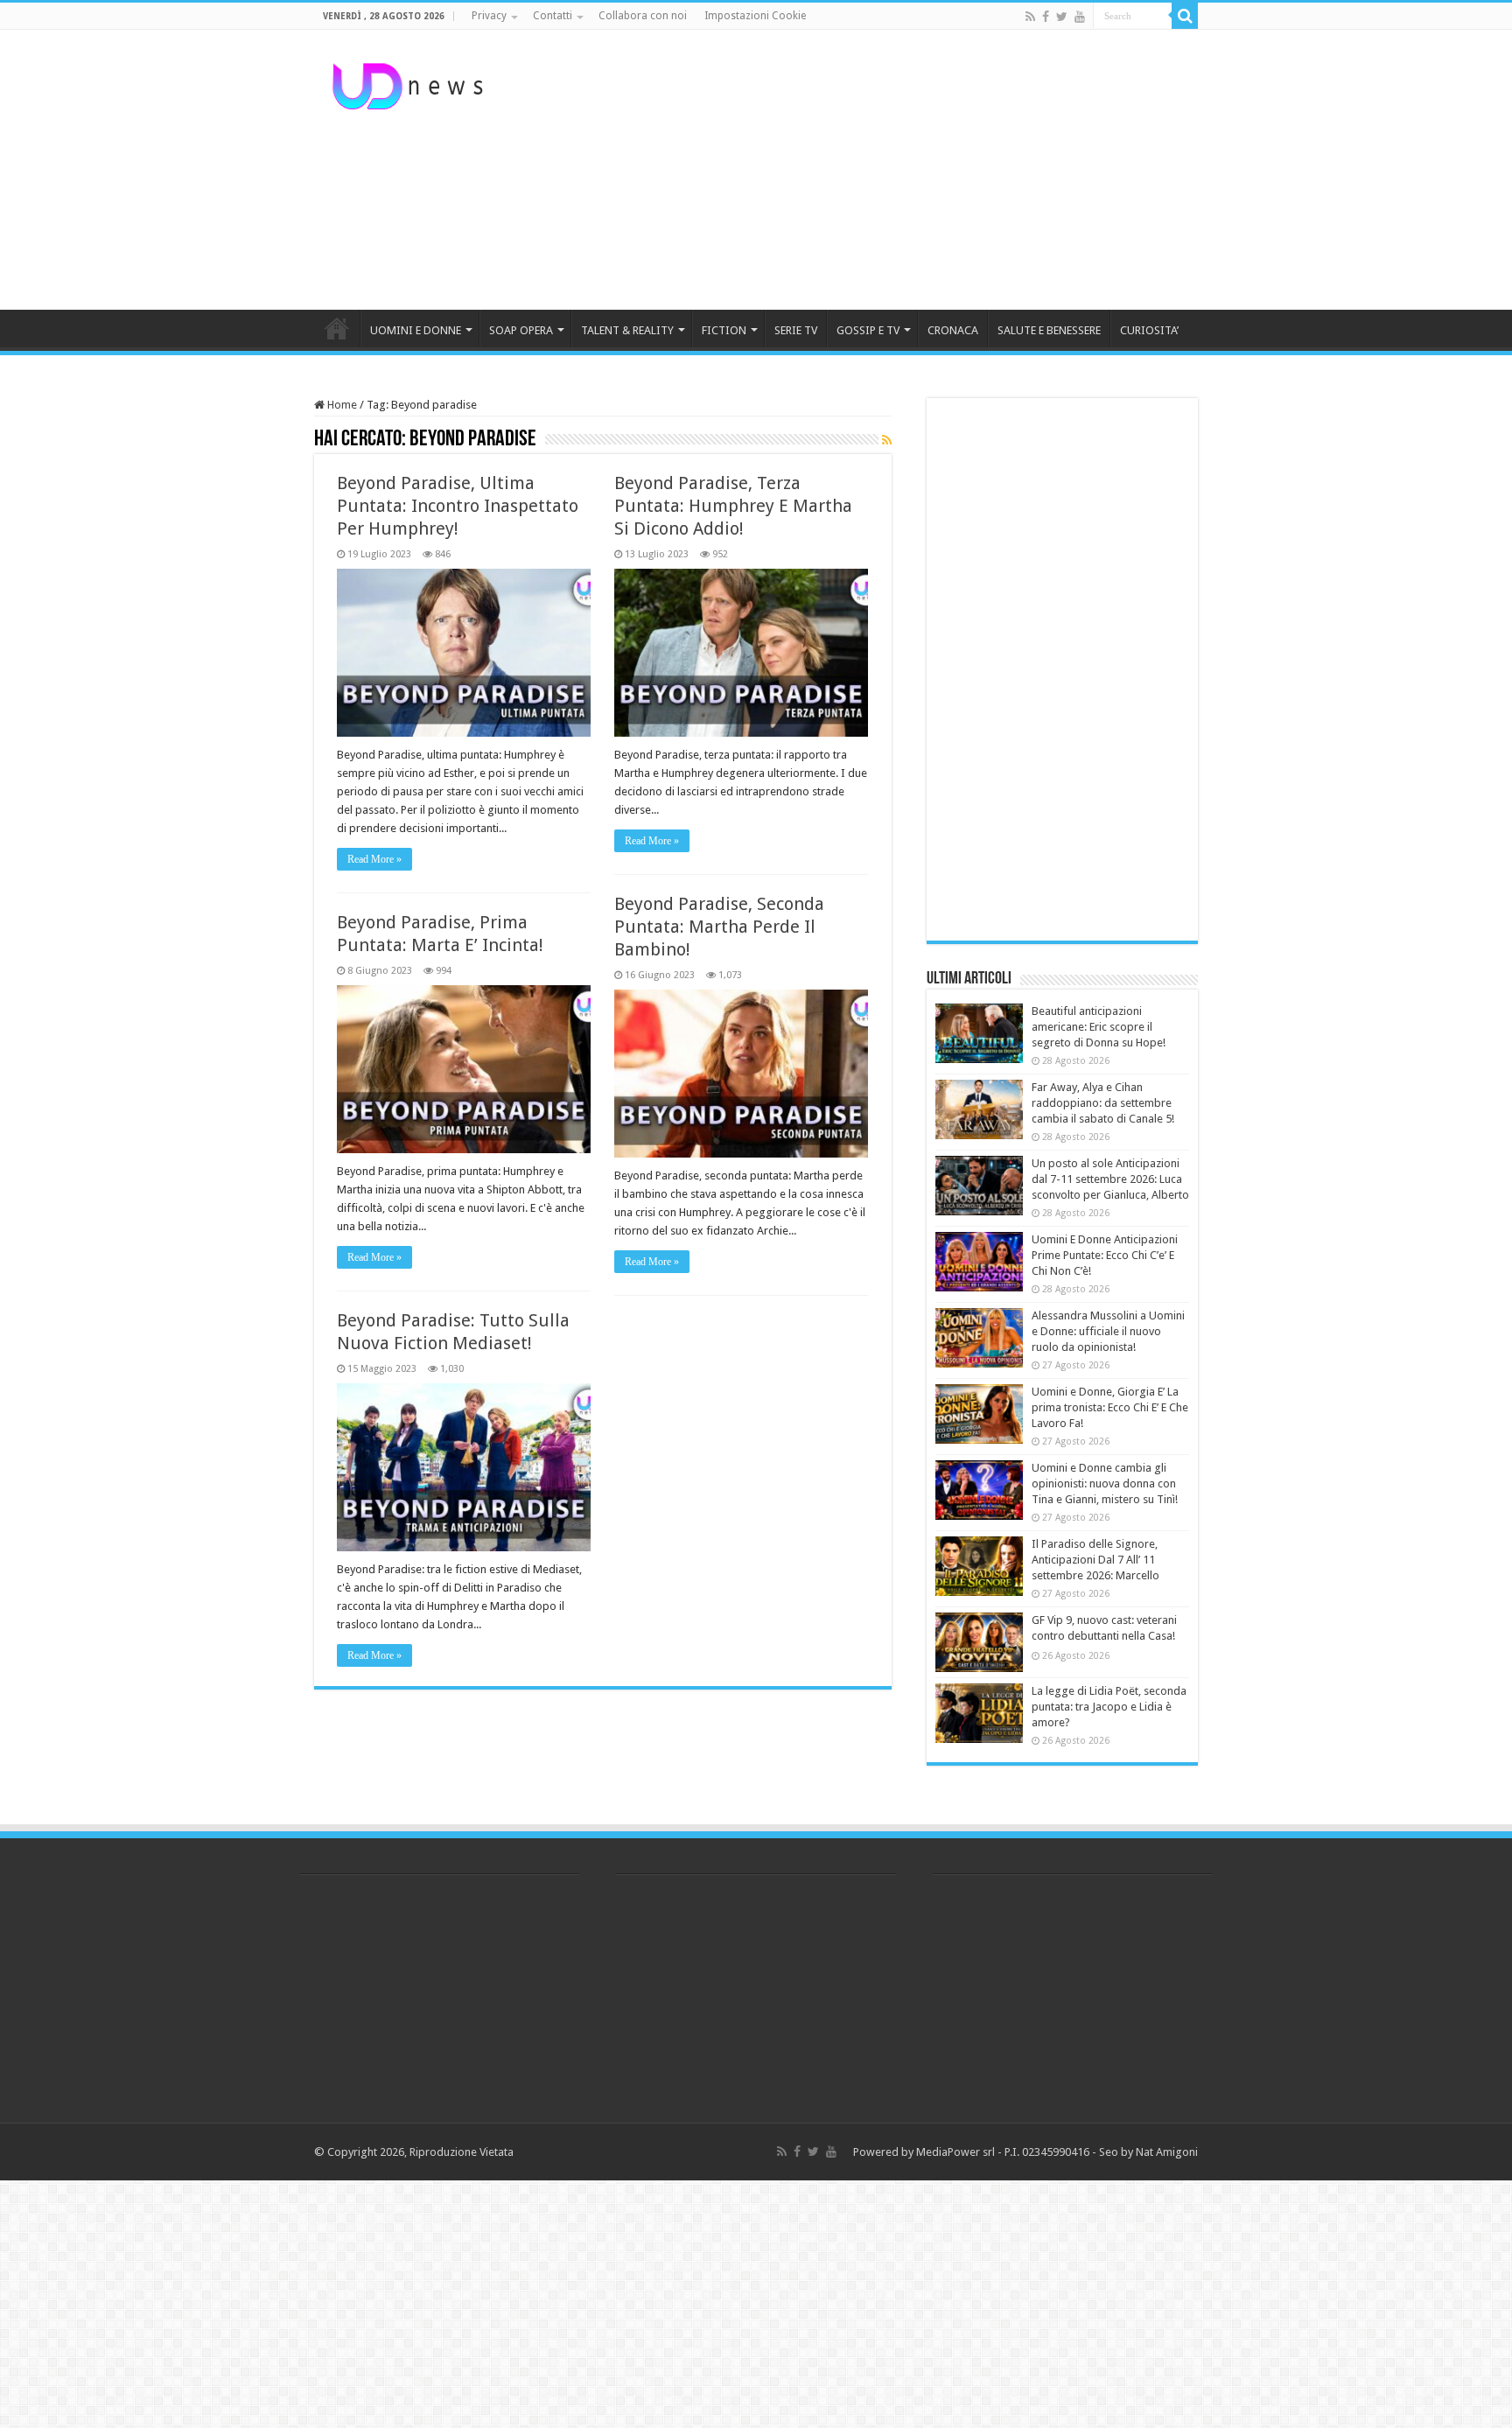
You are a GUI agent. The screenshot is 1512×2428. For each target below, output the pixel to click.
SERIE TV (796, 330)
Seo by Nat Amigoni (1148, 2152)
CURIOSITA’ (1149, 330)
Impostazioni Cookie (755, 16)
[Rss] (1030, 17)
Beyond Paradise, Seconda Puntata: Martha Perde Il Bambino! (719, 927)
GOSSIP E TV (868, 330)
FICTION (724, 330)
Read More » (374, 859)
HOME (337, 328)
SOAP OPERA (521, 330)
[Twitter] (1062, 17)
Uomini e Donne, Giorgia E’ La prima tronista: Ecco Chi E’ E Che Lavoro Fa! (1110, 1407)
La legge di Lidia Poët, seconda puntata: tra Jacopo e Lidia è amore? (1109, 1707)
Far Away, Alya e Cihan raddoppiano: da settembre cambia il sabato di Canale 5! (1103, 1103)
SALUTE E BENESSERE (1049, 330)
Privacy (489, 16)
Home (341, 405)
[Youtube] (1080, 17)
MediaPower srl (955, 2152)
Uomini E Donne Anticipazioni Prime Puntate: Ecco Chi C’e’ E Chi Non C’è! (1105, 1255)
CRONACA (953, 330)
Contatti (553, 16)
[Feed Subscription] (887, 440)
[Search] (1185, 16)
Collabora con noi (643, 16)
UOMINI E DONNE (416, 330)
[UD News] (410, 83)
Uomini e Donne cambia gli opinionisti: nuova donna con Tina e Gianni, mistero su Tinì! (1105, 1483)
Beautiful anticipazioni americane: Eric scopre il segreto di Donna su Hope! (1099, 1027)
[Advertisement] (866, 170)
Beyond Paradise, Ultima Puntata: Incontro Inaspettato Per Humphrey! (458, 506)
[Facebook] (1046, 17)
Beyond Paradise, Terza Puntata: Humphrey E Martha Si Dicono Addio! (733, 506)
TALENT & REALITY (627, 330)
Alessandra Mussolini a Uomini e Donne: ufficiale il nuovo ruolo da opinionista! (1108, 1331)
